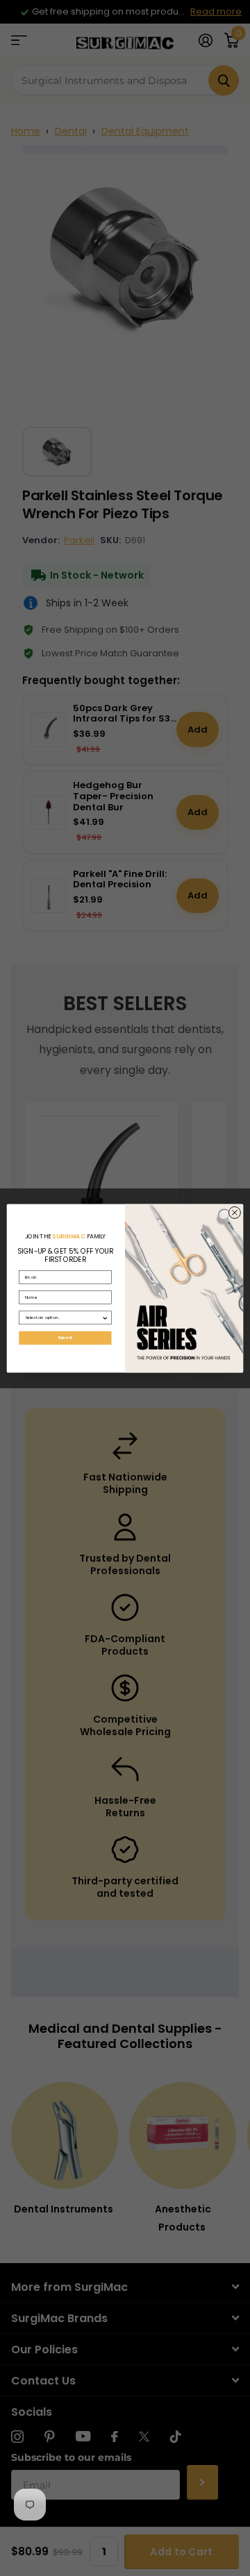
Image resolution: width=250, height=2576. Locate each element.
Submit (65, 1338)
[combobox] (64, 1317)
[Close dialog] (234, 1212)
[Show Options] (105, 1317)
